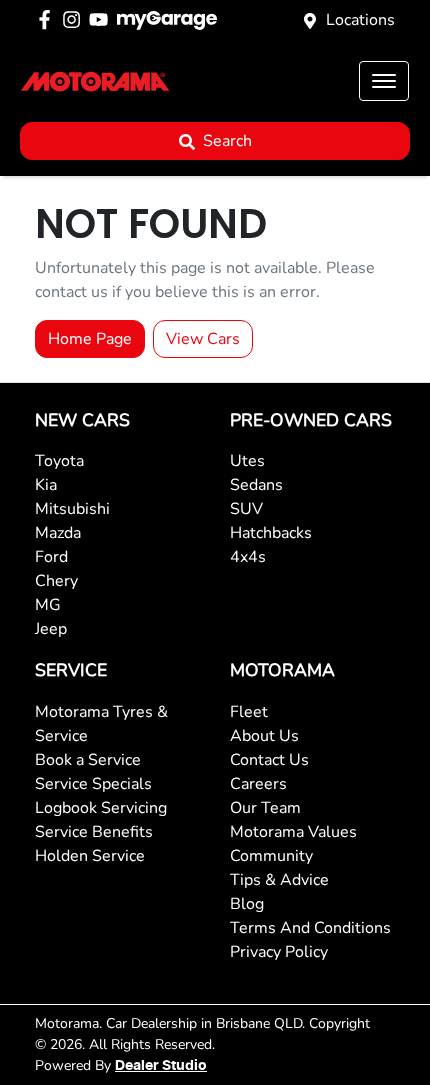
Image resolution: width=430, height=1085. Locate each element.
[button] (384, 81)
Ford (51, 557)
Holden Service (90, 856)
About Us (264, 736)
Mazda (58, 533)
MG (48, 605)
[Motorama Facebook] (48, 19)
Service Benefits (94, 832)
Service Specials (93, 784)
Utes (247, 461)
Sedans (256, 485)
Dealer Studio (161, 1066)
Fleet (249, 712)
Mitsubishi (72, 509)
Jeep (51, 629)
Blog (247, 904)
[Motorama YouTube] (102, 19)
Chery (56, 581)
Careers (258, 784)
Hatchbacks (271, 533)
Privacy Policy (279, 952)
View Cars (203, 339)
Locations (360, 20)
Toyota (59, 461)
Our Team (265, 808)
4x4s (248, 557)
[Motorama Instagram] (75, 19)
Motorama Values (293, 832)
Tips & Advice (279, 880)
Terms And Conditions (310, 928)
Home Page (90, 339)
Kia (46, 485)
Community (271, 856)
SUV (246, 509)
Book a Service (88, 760)
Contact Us (269, 760)
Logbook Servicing (101, 808)
